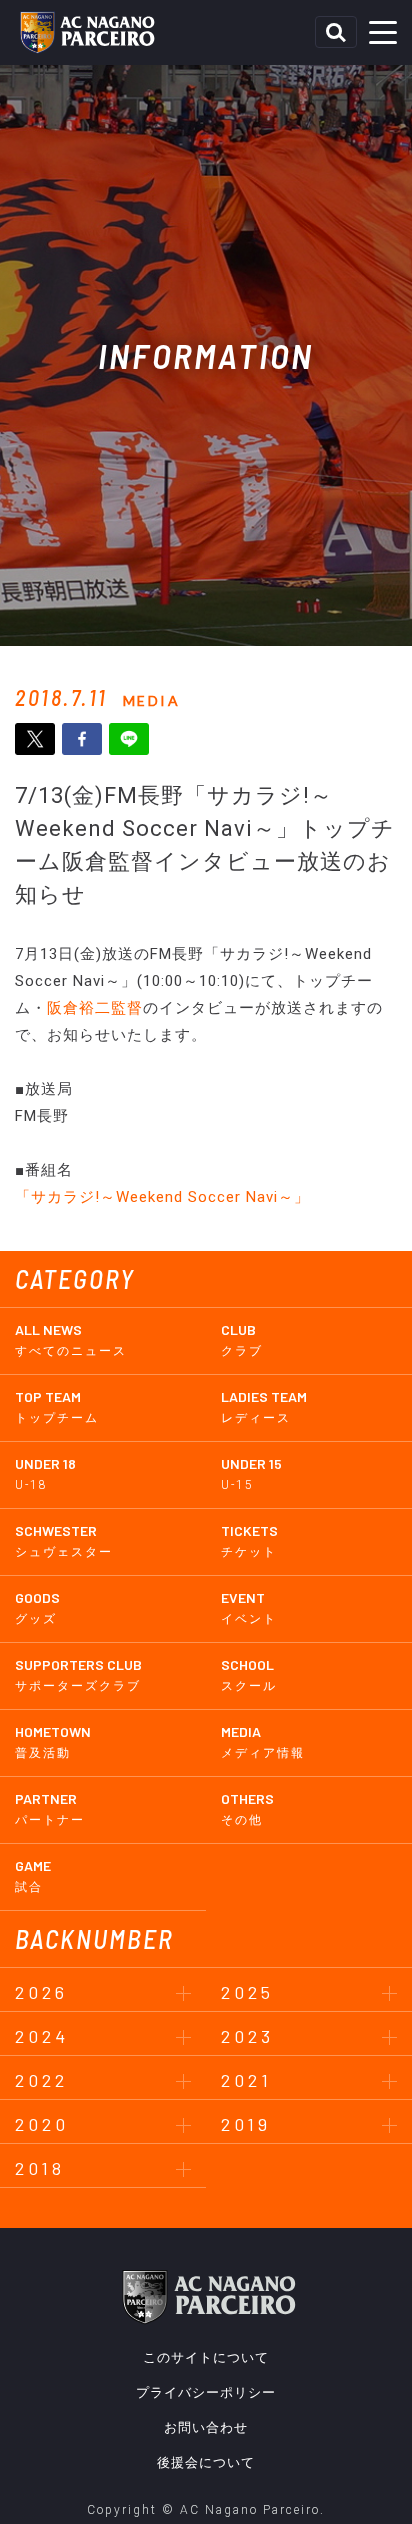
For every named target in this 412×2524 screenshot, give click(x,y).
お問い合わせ (206, 2427)
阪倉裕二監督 (95, 1008)
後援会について (206, 2462)
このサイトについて (206, 2357)
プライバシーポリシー (206, 2392)
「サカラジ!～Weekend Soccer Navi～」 (162, 1197)
